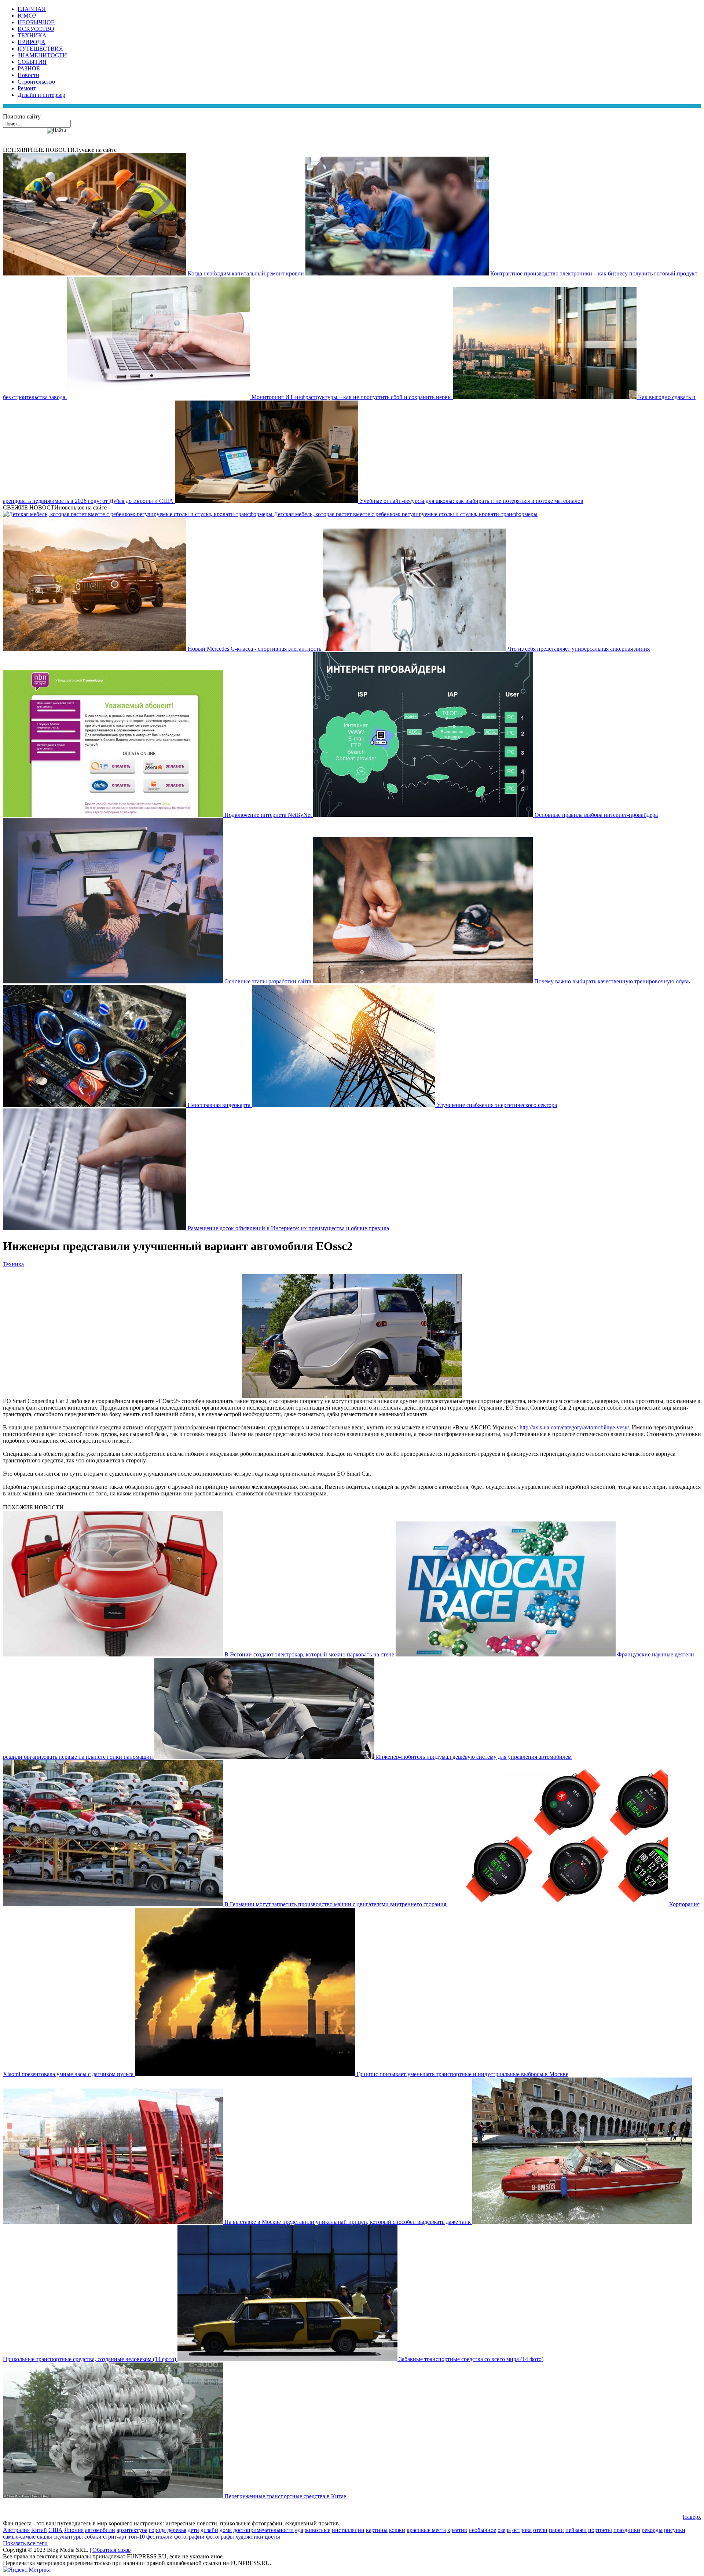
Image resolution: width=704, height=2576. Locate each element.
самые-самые (19, 2537)
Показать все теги (25, 2543)
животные (318, 2530)
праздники (627, 2530)
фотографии (189, 2537)
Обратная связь (111, 2550)
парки (556, 2530)
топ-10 (137, 2537)
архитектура (132, 2530)
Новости (28, 75)
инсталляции (348, 2530)
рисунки (675, 2530)
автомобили (100, 2530)
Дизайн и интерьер (41, 95)
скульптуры (68, 2537)
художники (249, 2537)
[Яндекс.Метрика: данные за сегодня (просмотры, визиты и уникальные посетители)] (27, 2570)
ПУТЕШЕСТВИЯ (40, 49)
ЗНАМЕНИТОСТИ (42, 55)
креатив (457, 2530)
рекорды (652, 2530)
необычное (482, 2530)
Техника (13, 1264)
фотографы (220, 2537)
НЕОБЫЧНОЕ (36, 22)
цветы (272, 2537)
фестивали (159, 2537)
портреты (600, 2530)
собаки (93, 2537)
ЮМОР (27, 16)
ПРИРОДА (32, 42)
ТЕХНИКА (32, 35)
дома (226, 2530)
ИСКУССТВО (36, 29)
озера (504, 2530)
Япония (74, 2530)
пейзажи (576, 2530)
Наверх (692, 2517)
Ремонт (27, 88)
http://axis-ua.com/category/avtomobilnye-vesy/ (574, 1427)
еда (299, 2530)
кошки (397, 2530)
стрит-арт (115, 2537)
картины (377, 2530)
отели (540, 2530)
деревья (177, 2530)
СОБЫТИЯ (32, 62)
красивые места (426, 2530)
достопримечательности (263, 2530)
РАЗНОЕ (29, 68)
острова (522, 2530)
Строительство (36, 82)
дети (193, 2530)
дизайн (209, 2530)
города (157, 2530)
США (56, 2530)
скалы (45, 2537)
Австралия (16, 2530)
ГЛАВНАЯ (32, 9)
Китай (39, 2530)
